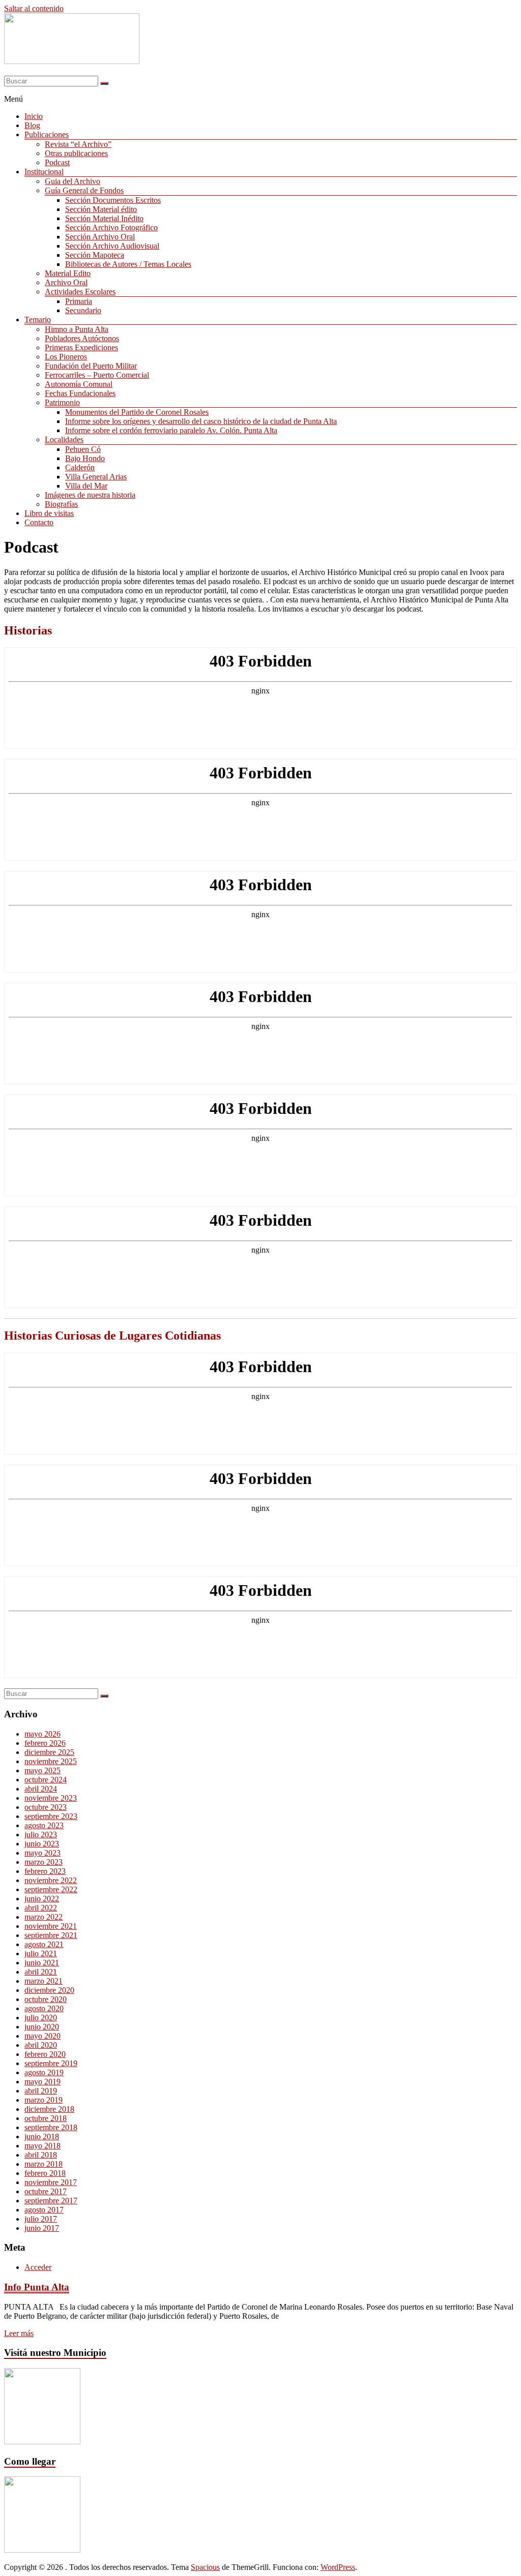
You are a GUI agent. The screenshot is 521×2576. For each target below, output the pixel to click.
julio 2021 (41, 1953)
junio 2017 (42, 2228)
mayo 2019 (42, 2082)
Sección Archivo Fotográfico (111, 228)
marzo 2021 (44, 1981)
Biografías (61, 504)
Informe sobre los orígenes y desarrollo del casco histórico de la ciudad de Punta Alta (201, 421)
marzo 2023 (44, 1862)
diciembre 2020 (49, 1990)
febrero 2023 (45, 1871)
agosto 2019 (44, 2072)
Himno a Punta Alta (77, 329)
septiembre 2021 (51, 1935)
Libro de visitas (49, 513)
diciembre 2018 (49, 2109)
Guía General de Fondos (84, 190)
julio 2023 (41, 1835)
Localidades (64, 440)
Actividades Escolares (80, 292)
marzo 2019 (44, 2100)
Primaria (79, 301)
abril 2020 (41, 2045)
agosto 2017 (44, 2210)
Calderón (80, 467)
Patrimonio (62, 402)
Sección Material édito (101, 209)
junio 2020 (42, 2027)
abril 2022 (41, 1908)
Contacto (39, 522)
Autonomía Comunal (79, 384)
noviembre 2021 (51, 1926)
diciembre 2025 (49, 1752)
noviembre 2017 (51, 2182)
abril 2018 (41, 2155)
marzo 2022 (44, 1917)
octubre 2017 (46, 2191)
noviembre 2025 (51, 1761)
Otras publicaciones (76, 153)
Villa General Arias (96, 477)
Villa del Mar (86, 486)
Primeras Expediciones (81, 347)
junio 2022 (42, 1899)
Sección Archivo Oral (100, 237)
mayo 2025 (42, 1770)
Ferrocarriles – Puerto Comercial (97, 375)
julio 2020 (41, 2018)
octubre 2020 (46, 1999)
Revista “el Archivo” (78, 144)
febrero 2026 (45, 1743)
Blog (32, 125)
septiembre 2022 (51, 1889)
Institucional (44, 172)
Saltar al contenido (34, 8)
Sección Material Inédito (104, 218)
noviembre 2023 (51, 1798)
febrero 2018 (45, 2173)
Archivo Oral (66, 282)
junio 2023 (42, 1844)
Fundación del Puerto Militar (91, 366)
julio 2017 (41, 2219)
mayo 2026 (42, 1734)
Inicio (34, 116)
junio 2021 (42, 1963)
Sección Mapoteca (95, 255)
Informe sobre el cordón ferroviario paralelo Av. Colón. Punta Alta (171, 430)
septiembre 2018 (51, 2127)
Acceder (38, 2267)
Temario (38, 320)
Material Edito (68, 273)
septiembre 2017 (51, 2201)
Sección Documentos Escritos (113, 200)
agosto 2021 (44, 1944)
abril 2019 (41, 2091)
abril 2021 (41, 1972)
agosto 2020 (44, 2008)
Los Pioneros (66, 357)
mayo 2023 (42, 1853)
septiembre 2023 (51, 1816)
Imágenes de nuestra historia (90, 495)
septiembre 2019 (51, 2063)
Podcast (57, 162)
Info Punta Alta (37, 2287)
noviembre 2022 (51, 1880)
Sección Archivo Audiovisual (112, 246)
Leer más (19, 2333)
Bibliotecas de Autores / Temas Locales (128, 264)
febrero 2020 (45, 2054)
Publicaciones (47, 134)
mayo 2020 (42, 2036)
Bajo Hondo (85, 458)
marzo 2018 (44, 2164)
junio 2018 (42, 2136)
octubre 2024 (46, 1780)
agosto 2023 (44, 1825)
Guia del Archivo (73, 181)
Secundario (83, 310)
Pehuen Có (83, 449)
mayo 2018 (42, 2146)
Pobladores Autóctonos (82, 338)
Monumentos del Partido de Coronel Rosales (137, 412)
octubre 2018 (46, 2118)
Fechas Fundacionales (80, 393)
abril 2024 (41, 1789)
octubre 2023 (46, 1807)
